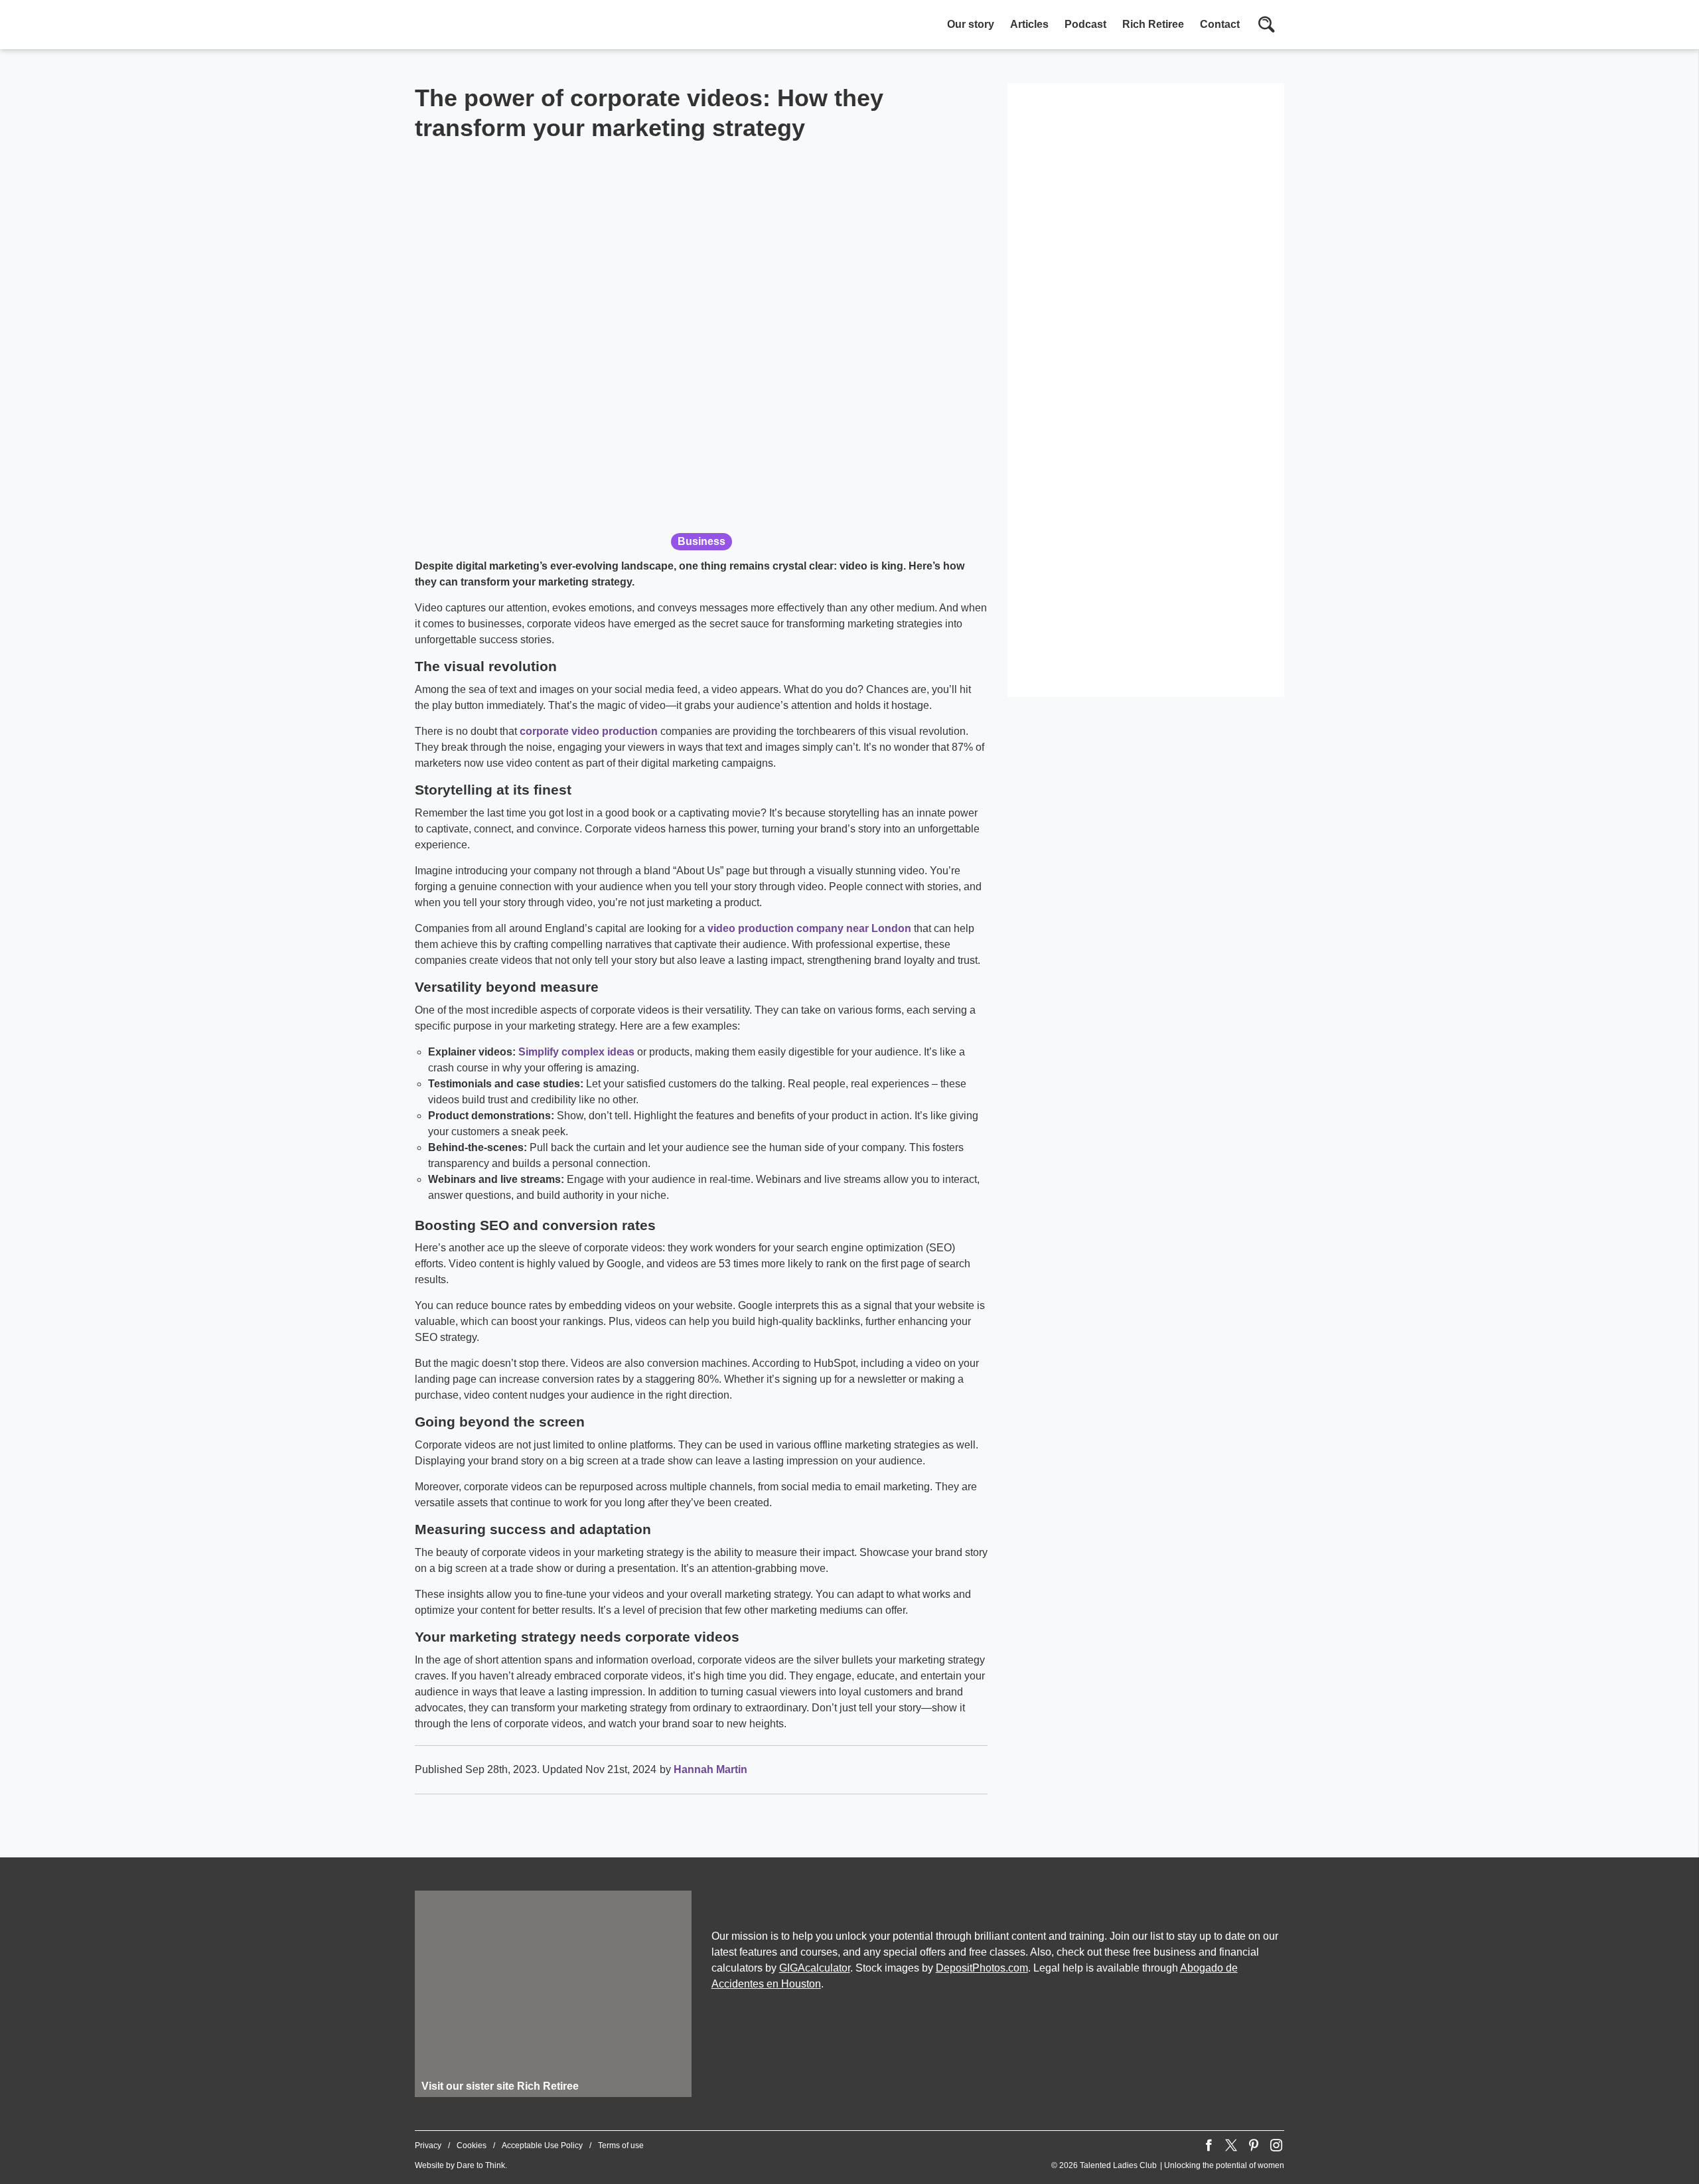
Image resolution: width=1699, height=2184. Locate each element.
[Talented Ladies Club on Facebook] (1209, 2145)
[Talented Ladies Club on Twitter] (1231, 2145)
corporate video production (589, 731)
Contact (1220, 24)
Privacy (428, 2145)
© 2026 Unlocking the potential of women (1168, 2165)
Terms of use (621, 2145)
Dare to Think (481, 2165)
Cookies (472, 2145)
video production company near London (809, 928)
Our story (971, 24)
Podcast (1085, 24)
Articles (1029, 24)
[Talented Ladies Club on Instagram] (1276, 2145)
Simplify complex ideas (576, 1052)
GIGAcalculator (815, 1968)
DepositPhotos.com (982, 1968)
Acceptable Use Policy (542, 2145)
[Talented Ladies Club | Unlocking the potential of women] (554, 26)
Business (702, 541)
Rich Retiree (1153, 24)
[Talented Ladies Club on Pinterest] (1254, 2145)
